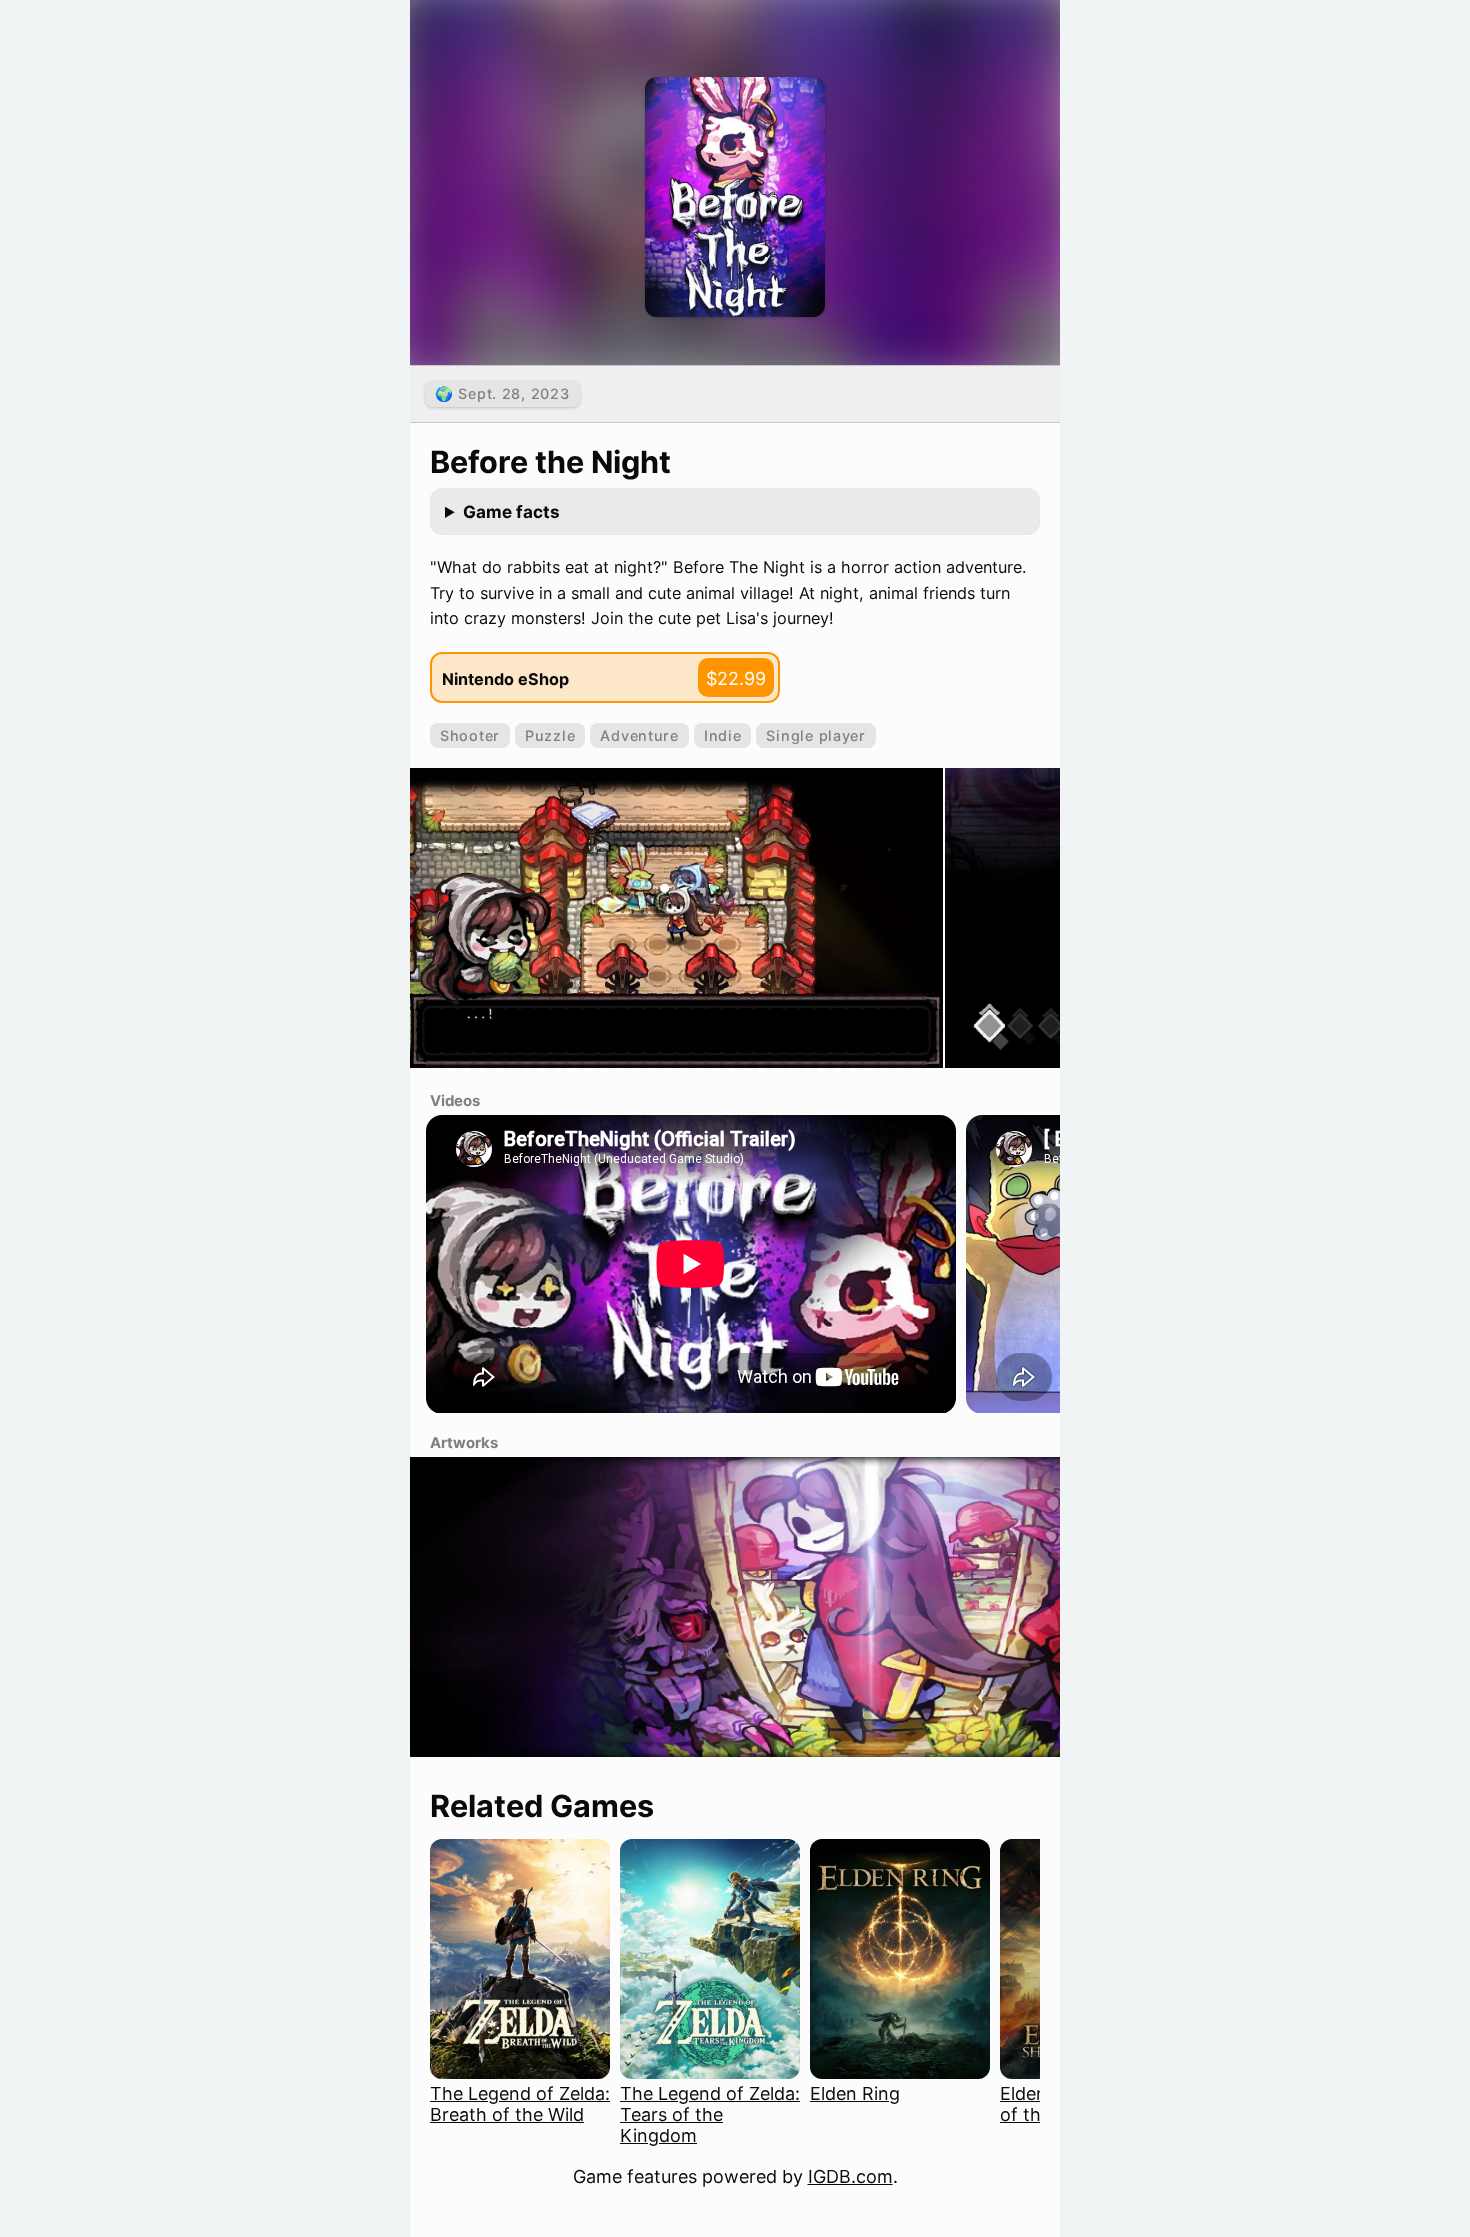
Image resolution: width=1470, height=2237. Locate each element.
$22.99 (736, 678)
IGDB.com (850, 2176)
